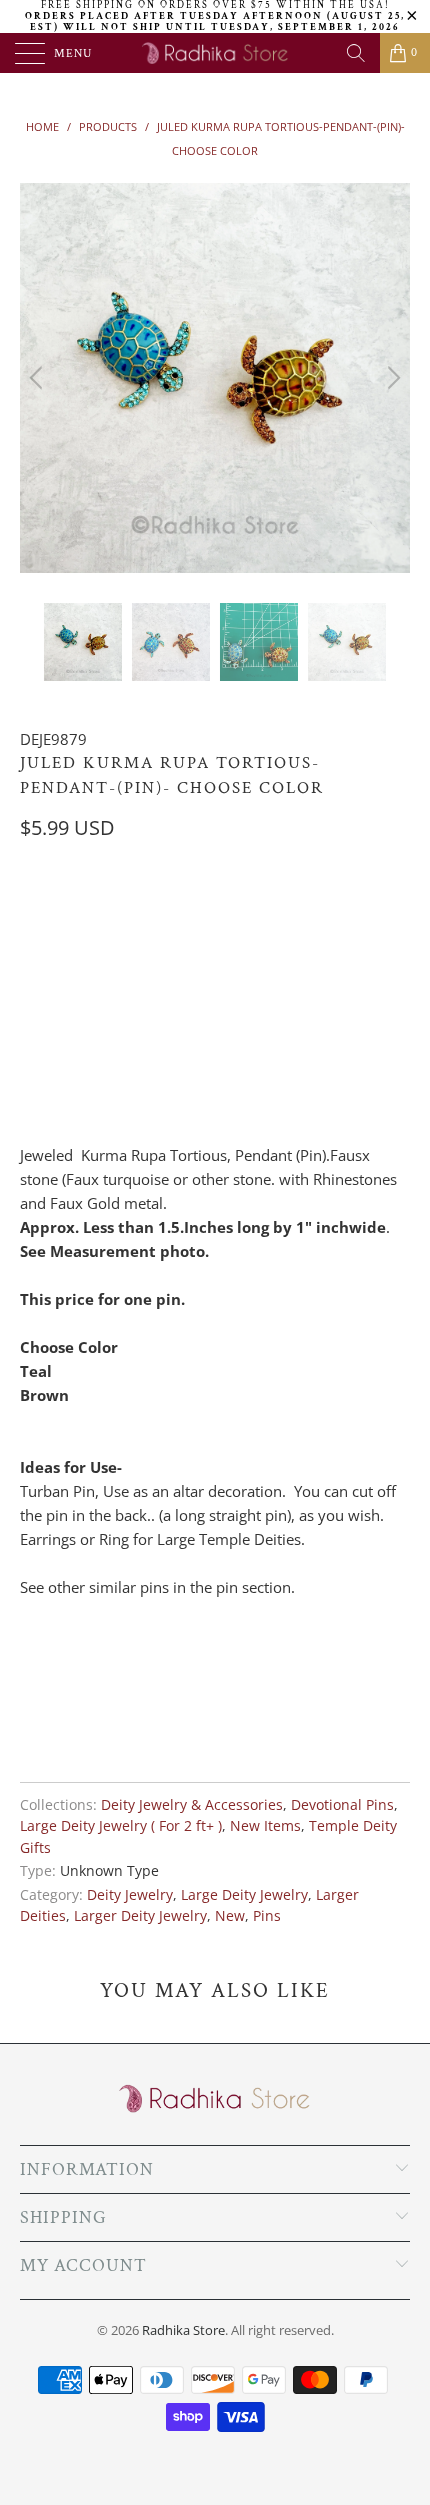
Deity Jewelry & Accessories (192, 1805)
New (230, 1916)
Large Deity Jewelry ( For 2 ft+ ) (121, 1826)
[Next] (391, 378)
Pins (267, 1916)
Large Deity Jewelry (244, 1895)
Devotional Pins (342, 1805)
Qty (33, 1004)
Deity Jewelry (130, 1895)
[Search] (356, 53)
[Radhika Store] (215, 53)
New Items (265, 1826)
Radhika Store (183, 2330)
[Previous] (39, 378)
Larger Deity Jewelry (140, 1916)
